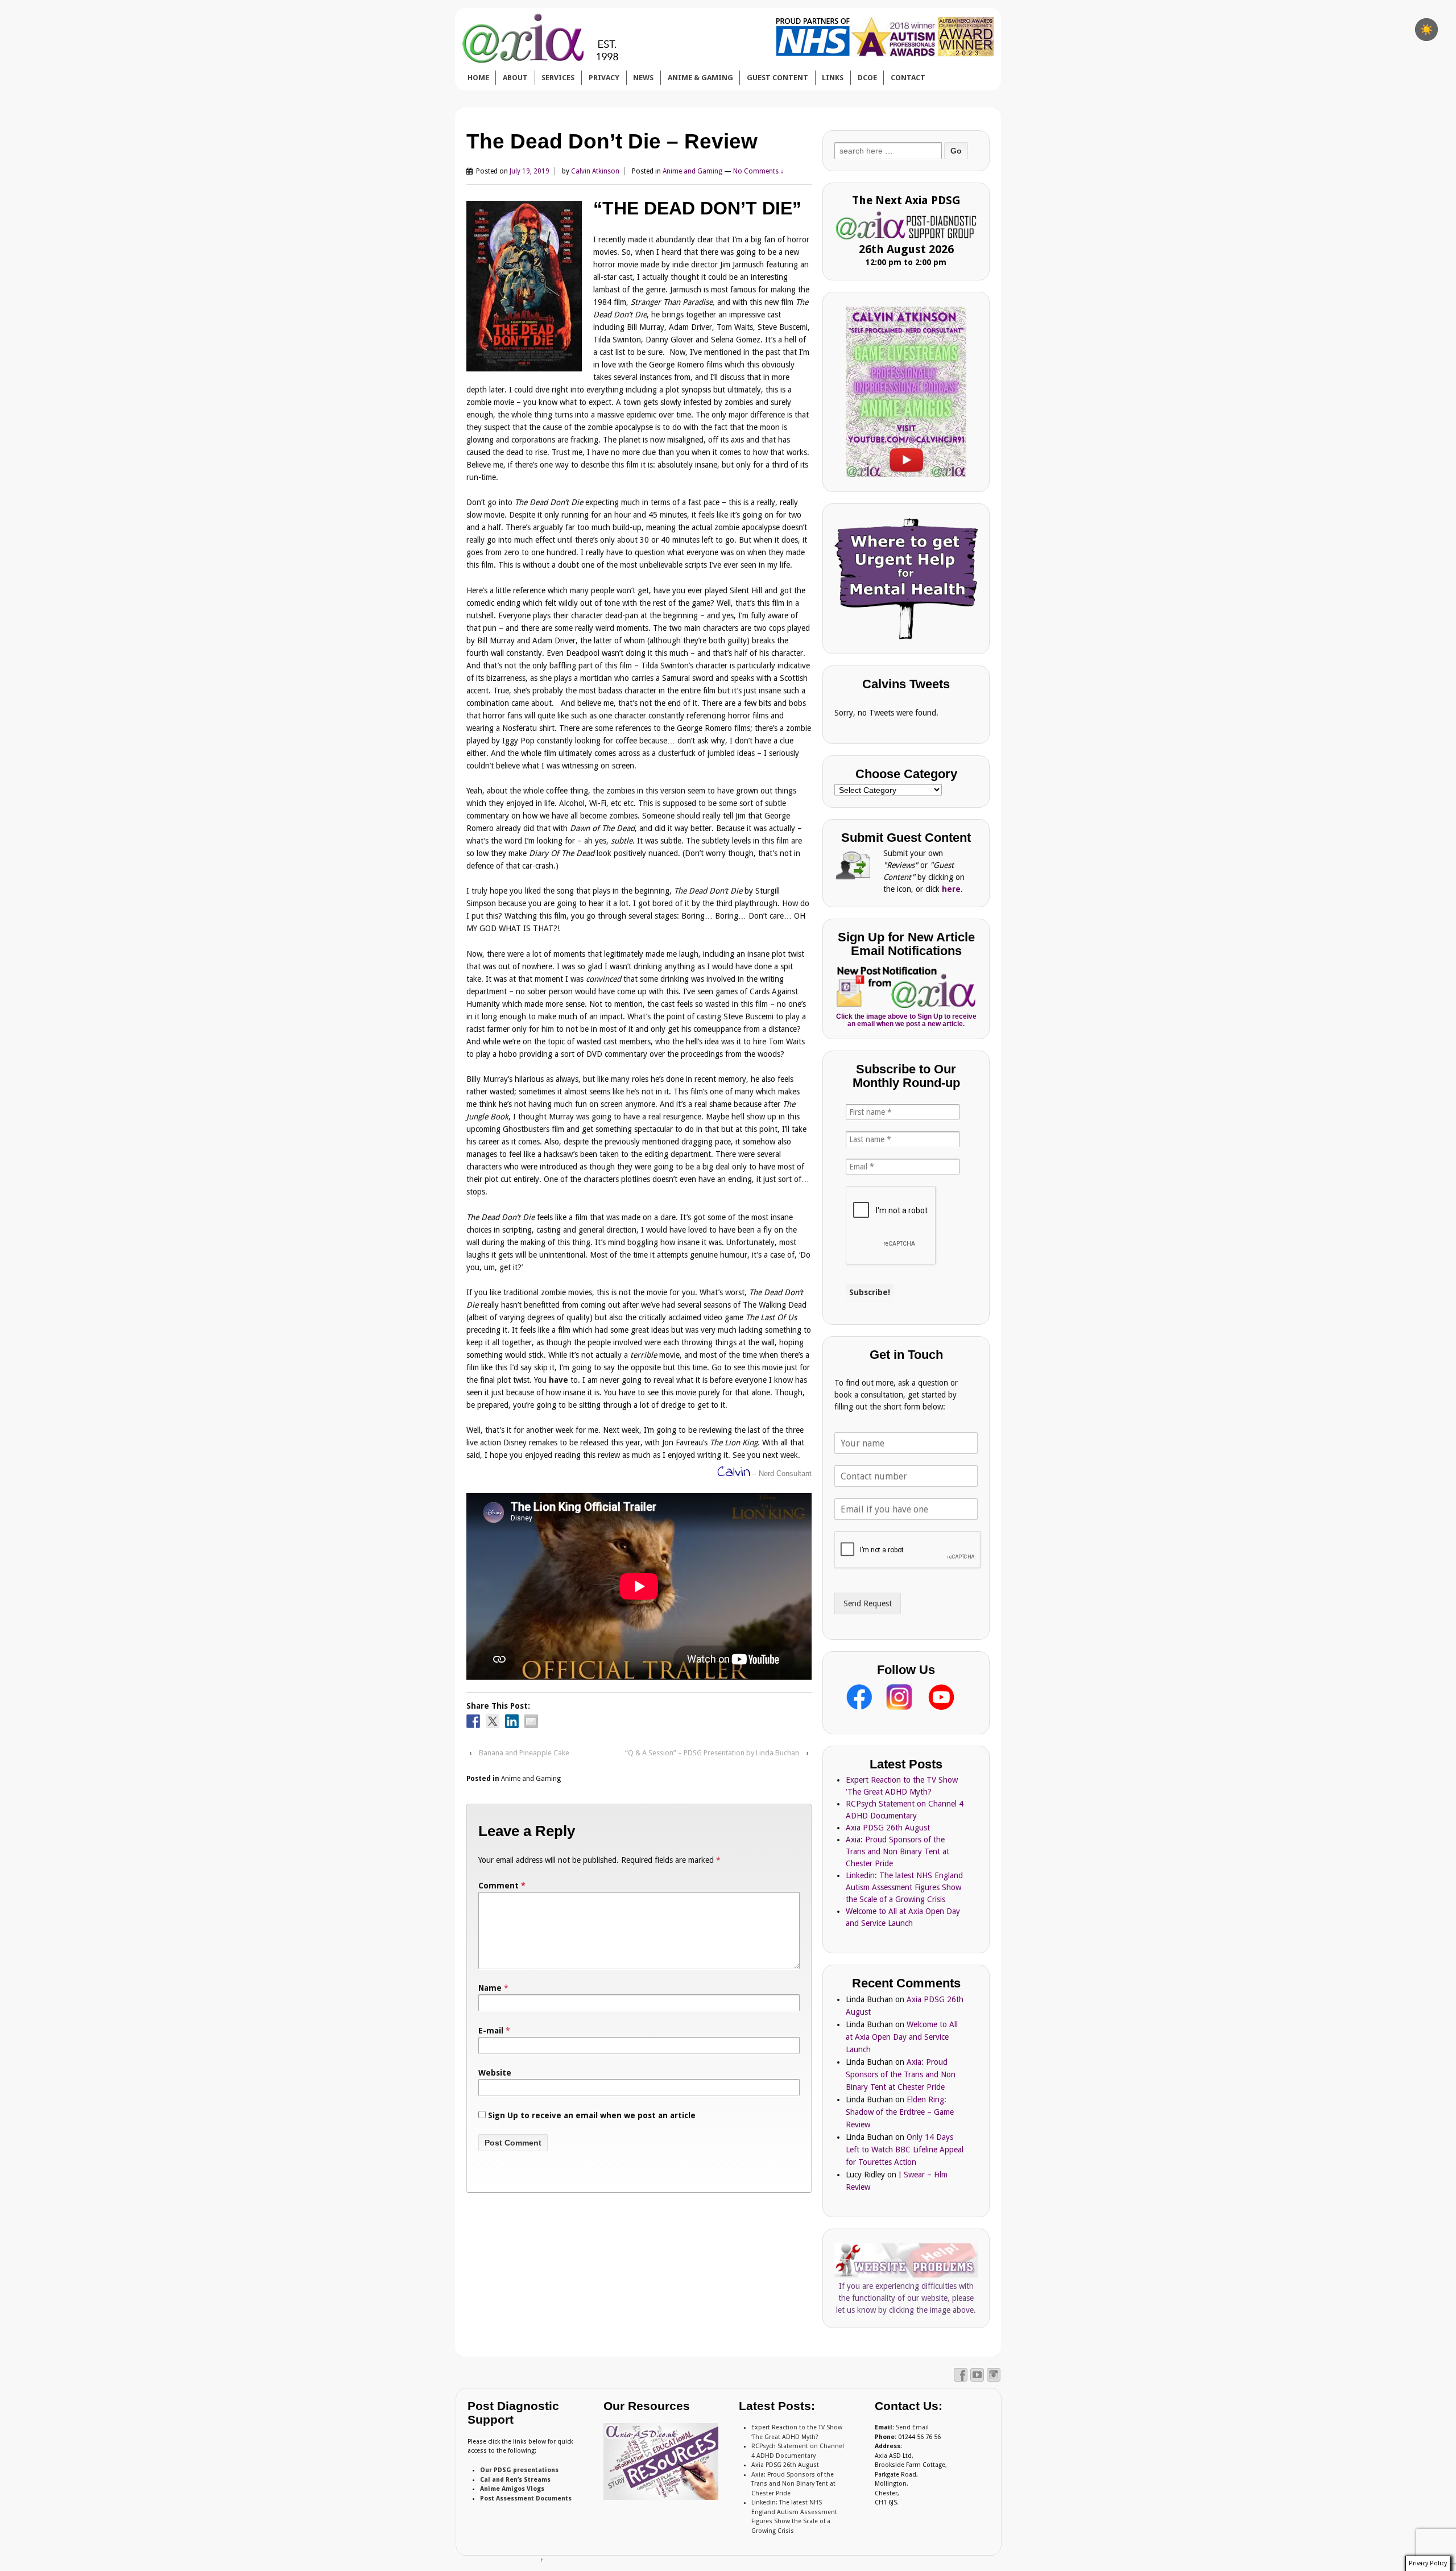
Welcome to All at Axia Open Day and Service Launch (902, 2037)
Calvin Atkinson (595, 171)
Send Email (912, 2427)
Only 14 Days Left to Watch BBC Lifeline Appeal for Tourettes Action (905, 2150)
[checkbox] (1426, 30)
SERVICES (558, 78)
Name (490, 1988)
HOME (478, 78)
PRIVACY (604, 78)
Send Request (868, 1603)
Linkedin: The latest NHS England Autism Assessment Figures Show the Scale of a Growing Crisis (904, 1887)
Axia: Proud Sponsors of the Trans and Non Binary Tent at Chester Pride (897, 1851)
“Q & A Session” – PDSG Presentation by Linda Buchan (712, 1753)
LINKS (833, 78)
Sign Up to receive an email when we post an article (591, 2115)
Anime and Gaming (692, 171)
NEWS (643, 78)
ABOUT (515, 78)
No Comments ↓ (758, 171)
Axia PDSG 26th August (888, 1828)
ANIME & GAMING (700, 78)
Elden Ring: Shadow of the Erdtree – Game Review (900, 2112)
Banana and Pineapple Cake (524, 1753)
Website (495, 2073)
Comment (502, 1886)
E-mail (491, 2031)
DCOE (867, 78)
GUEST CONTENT (777, 78)
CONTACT (908, 78)
